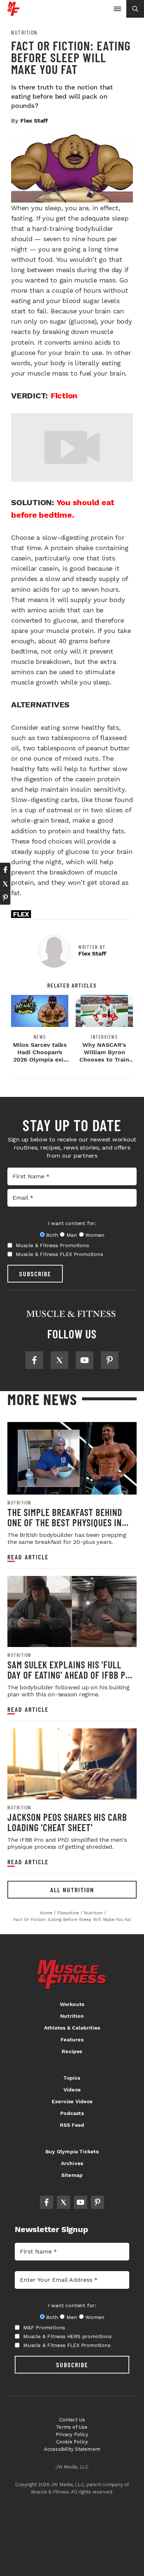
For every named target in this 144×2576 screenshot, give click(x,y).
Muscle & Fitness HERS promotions (67, 2336)
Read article (28, 1557)
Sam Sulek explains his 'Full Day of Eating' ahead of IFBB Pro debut (71, 1675)
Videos (72, 2090)
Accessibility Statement (72, 2449)
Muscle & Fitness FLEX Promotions (59, 1254)
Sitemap (72, 2175)
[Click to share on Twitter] (5, 884)
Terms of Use (72, 2427)
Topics (72, 2078)
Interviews (104, 1037)
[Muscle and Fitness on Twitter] (59, 1360)
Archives (72, 2163)
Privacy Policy (72, 2434)
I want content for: (72, 1223)
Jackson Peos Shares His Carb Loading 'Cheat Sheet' (67, 1822)
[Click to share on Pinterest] (5, 898)
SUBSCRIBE (35, 1274)
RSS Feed (72, 2125)
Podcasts (72, 2113)
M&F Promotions (44, 2327)
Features (72, 2040)
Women (95, 1235)
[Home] (13, 13)
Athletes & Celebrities (72, 2028)
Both (52, 1235)
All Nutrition (72, 1890)
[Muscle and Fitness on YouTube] (85, 1360)
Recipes (72, 2051)
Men (72, 1235)
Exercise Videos (72, 2101)
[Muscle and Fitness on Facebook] (34, 1360)
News (40, 1037)
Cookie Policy (72, 2442)
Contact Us (72, 2420)
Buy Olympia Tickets (72, 2151)
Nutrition (24, 32)
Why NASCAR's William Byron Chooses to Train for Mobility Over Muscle (104, 1060)
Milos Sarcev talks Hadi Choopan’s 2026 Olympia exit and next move (40, 1056)
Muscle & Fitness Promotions (52, 1245)
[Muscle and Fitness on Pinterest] (110, 1360)
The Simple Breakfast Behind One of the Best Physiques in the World (65, 1522)
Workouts (72, 2004)
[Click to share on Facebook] (5, 870)
